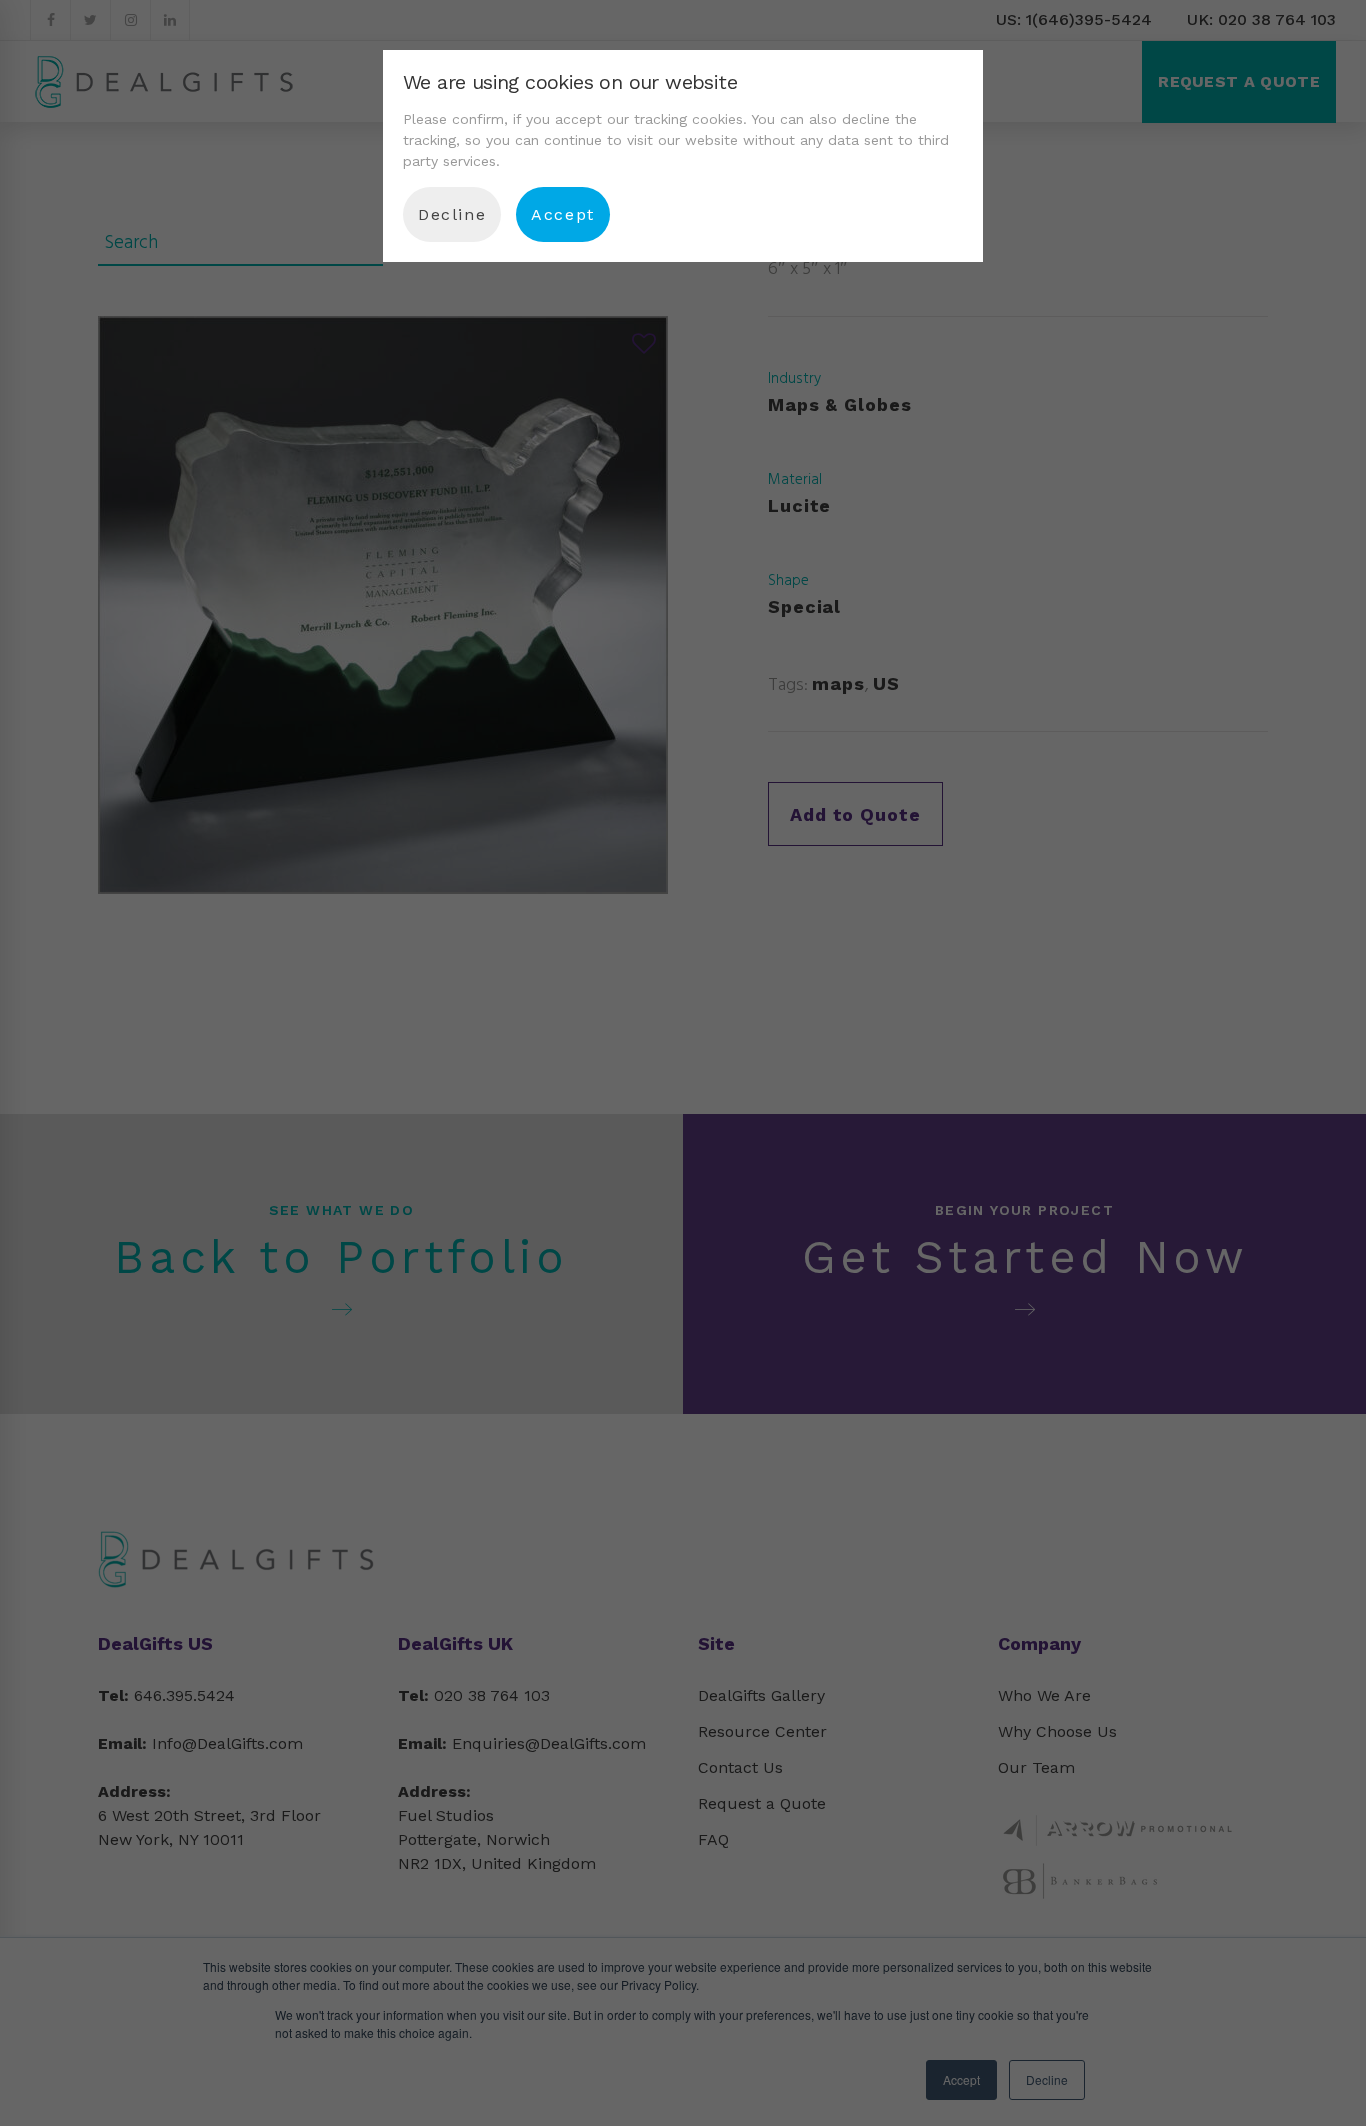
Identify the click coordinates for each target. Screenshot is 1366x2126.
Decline (452, 214)
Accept (563, 214)
